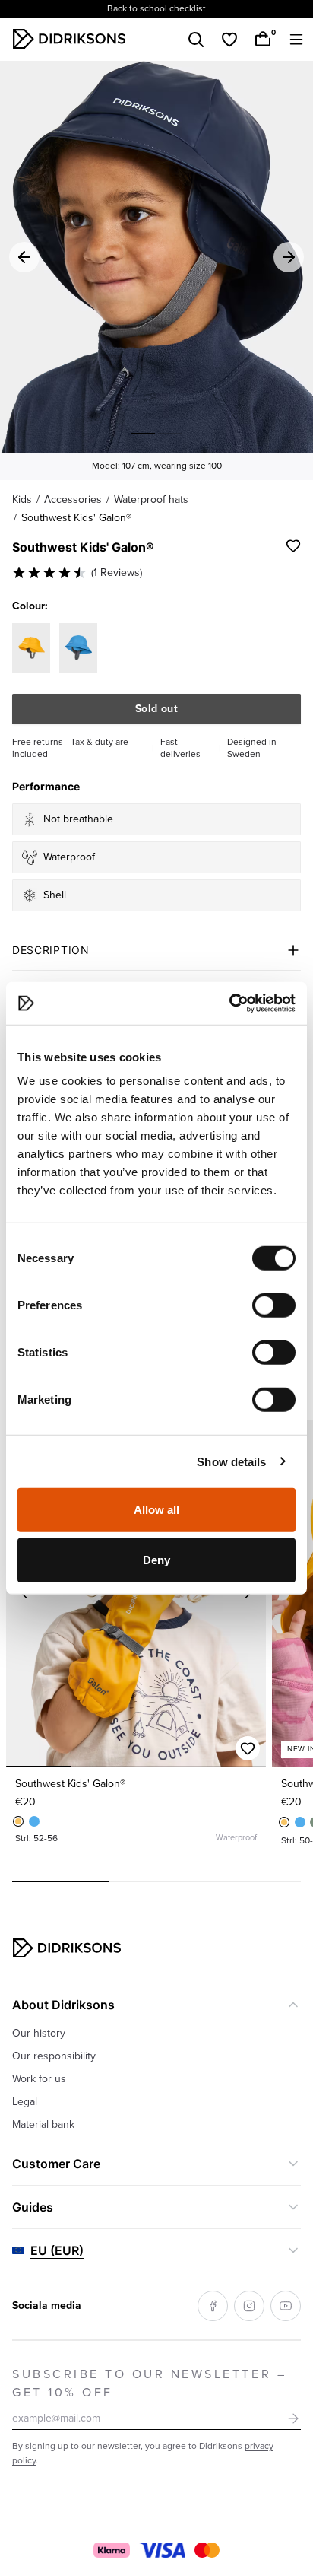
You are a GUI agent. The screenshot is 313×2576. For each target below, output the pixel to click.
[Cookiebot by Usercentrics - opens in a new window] (229, 1003)
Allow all (157, 1510)
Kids (22, 499)
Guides (33, 2207)
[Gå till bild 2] (170, 434)
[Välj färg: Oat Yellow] (31, 648)
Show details (231, 1461)
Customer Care (56, 2164)
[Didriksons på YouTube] (286, 2306)
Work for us (39, 2079)
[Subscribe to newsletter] (293, 2419)
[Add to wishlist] (293, 545)
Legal (25, 2102)
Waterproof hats (151, 499)
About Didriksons (63, 2005)
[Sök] (196, 40)
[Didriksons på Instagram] (249, 2306)
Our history (39, 2033)
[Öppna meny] (296, 40)
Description (51, 950)
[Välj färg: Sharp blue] (78, 648)
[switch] (274, 1305)
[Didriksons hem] (69, 39)
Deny (156, 1559)
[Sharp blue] (34, 1821)
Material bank (43, 2124)
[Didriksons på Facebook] (213, 2306)
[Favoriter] (229, 40)
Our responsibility (54, 2056)
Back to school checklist (156, 9)
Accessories (73, 499)
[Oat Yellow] (18, 1821)
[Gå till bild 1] (143, 434)
